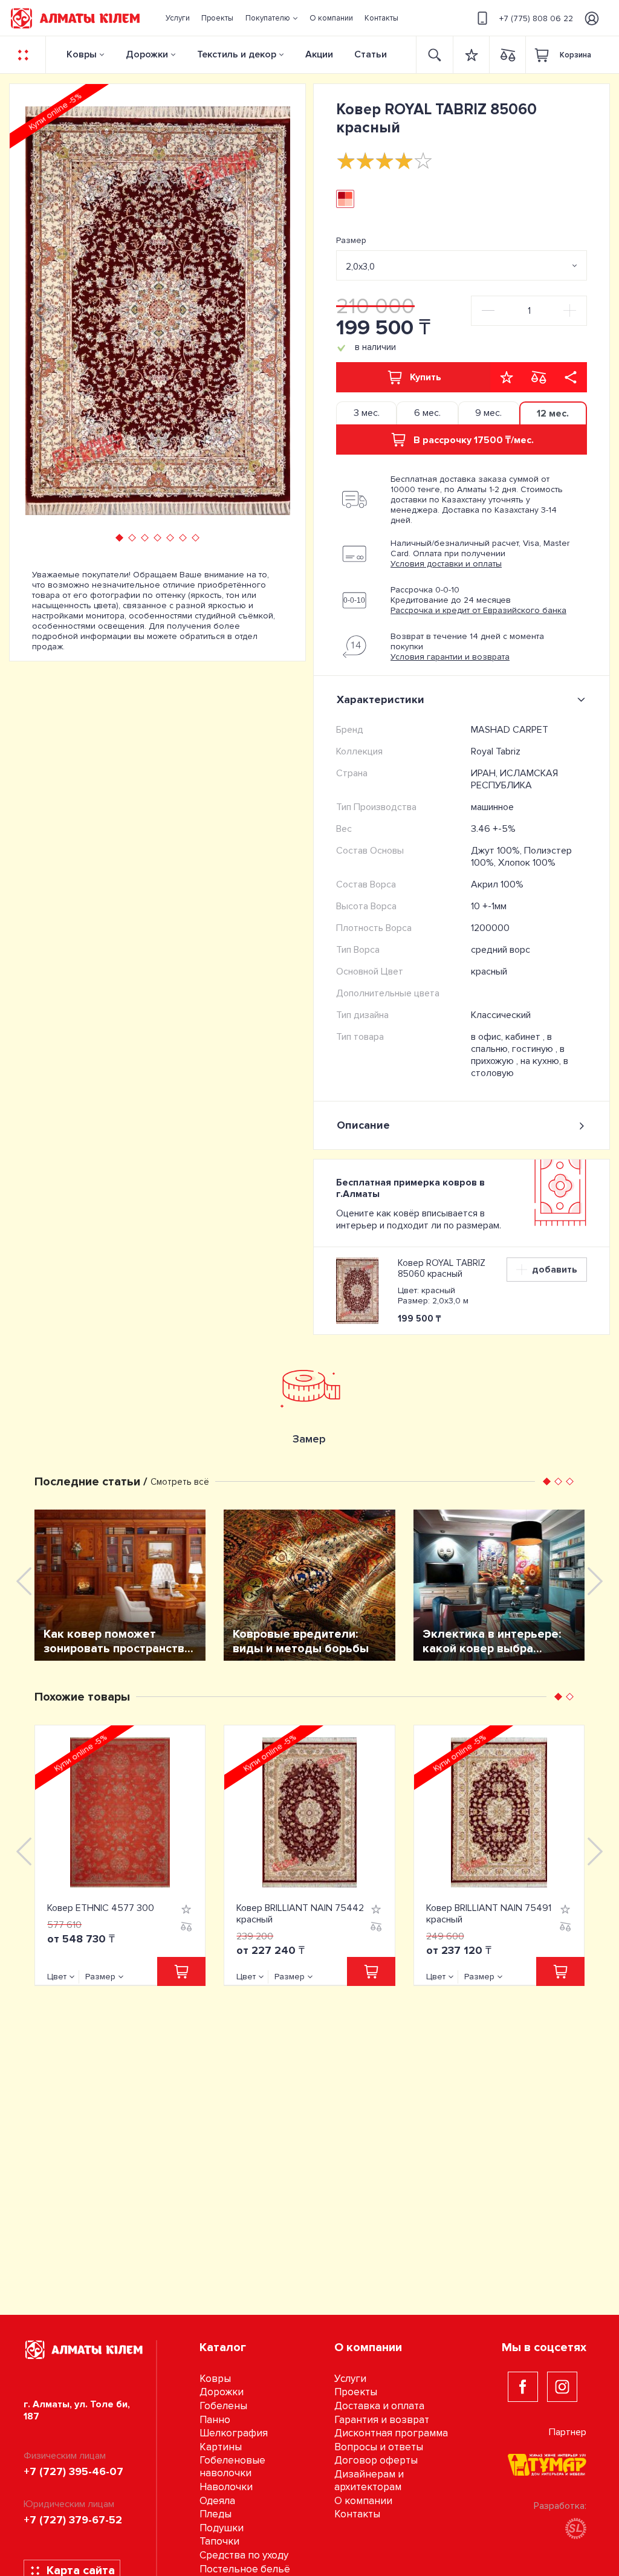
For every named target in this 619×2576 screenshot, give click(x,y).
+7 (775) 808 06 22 (536, 18)
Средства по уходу (244, 2555)
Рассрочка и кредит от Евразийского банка (478, 610)
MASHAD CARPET (510, 730)
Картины (221, 2447)
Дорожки (147, 54)
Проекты (356, 2392)
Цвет (57, 1977)
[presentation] (40, 311)
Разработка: (560, 2506)
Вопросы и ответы (379, 2447)
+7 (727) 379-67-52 (73, 2520)
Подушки (222, 2528)
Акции (319, 54)
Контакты (357, 2514)
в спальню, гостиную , (515, 1043)
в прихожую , (518, 1055)
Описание (363, 1125)
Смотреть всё (180, 1482)
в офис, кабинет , (509, 1037)
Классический (501, 1015)
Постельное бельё (245, 2569)
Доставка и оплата (379, 2406)
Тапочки (219, 2541)
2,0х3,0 (360, 267)
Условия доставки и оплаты (446, 564)
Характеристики (381, 699)
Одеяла (217, 2501)
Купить (426, 377)
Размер (351, 240)
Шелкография (234, 2433)
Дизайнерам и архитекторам (369, 2480)
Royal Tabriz (496, 751)
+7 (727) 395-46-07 (73, 2471)
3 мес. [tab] (367, 413)
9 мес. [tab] (488, 413)
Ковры (82, 54)
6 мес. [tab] (427, 413)
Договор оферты (376, 2460)
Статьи (371, 54)
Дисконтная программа (391, 2433)
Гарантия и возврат (382, 2420)
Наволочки (226, 2487)
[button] (271, 18)
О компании (363, 2501)
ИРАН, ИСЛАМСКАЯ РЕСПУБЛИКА (514, 779)
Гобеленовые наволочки (232, 2467)
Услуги (350, 2379)
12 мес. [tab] (553, 414)
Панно (215, 2420)
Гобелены (223, 2406)
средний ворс (501, 950)
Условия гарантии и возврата (450, 657)
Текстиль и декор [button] (237, 54)
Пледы (216, 2514)
